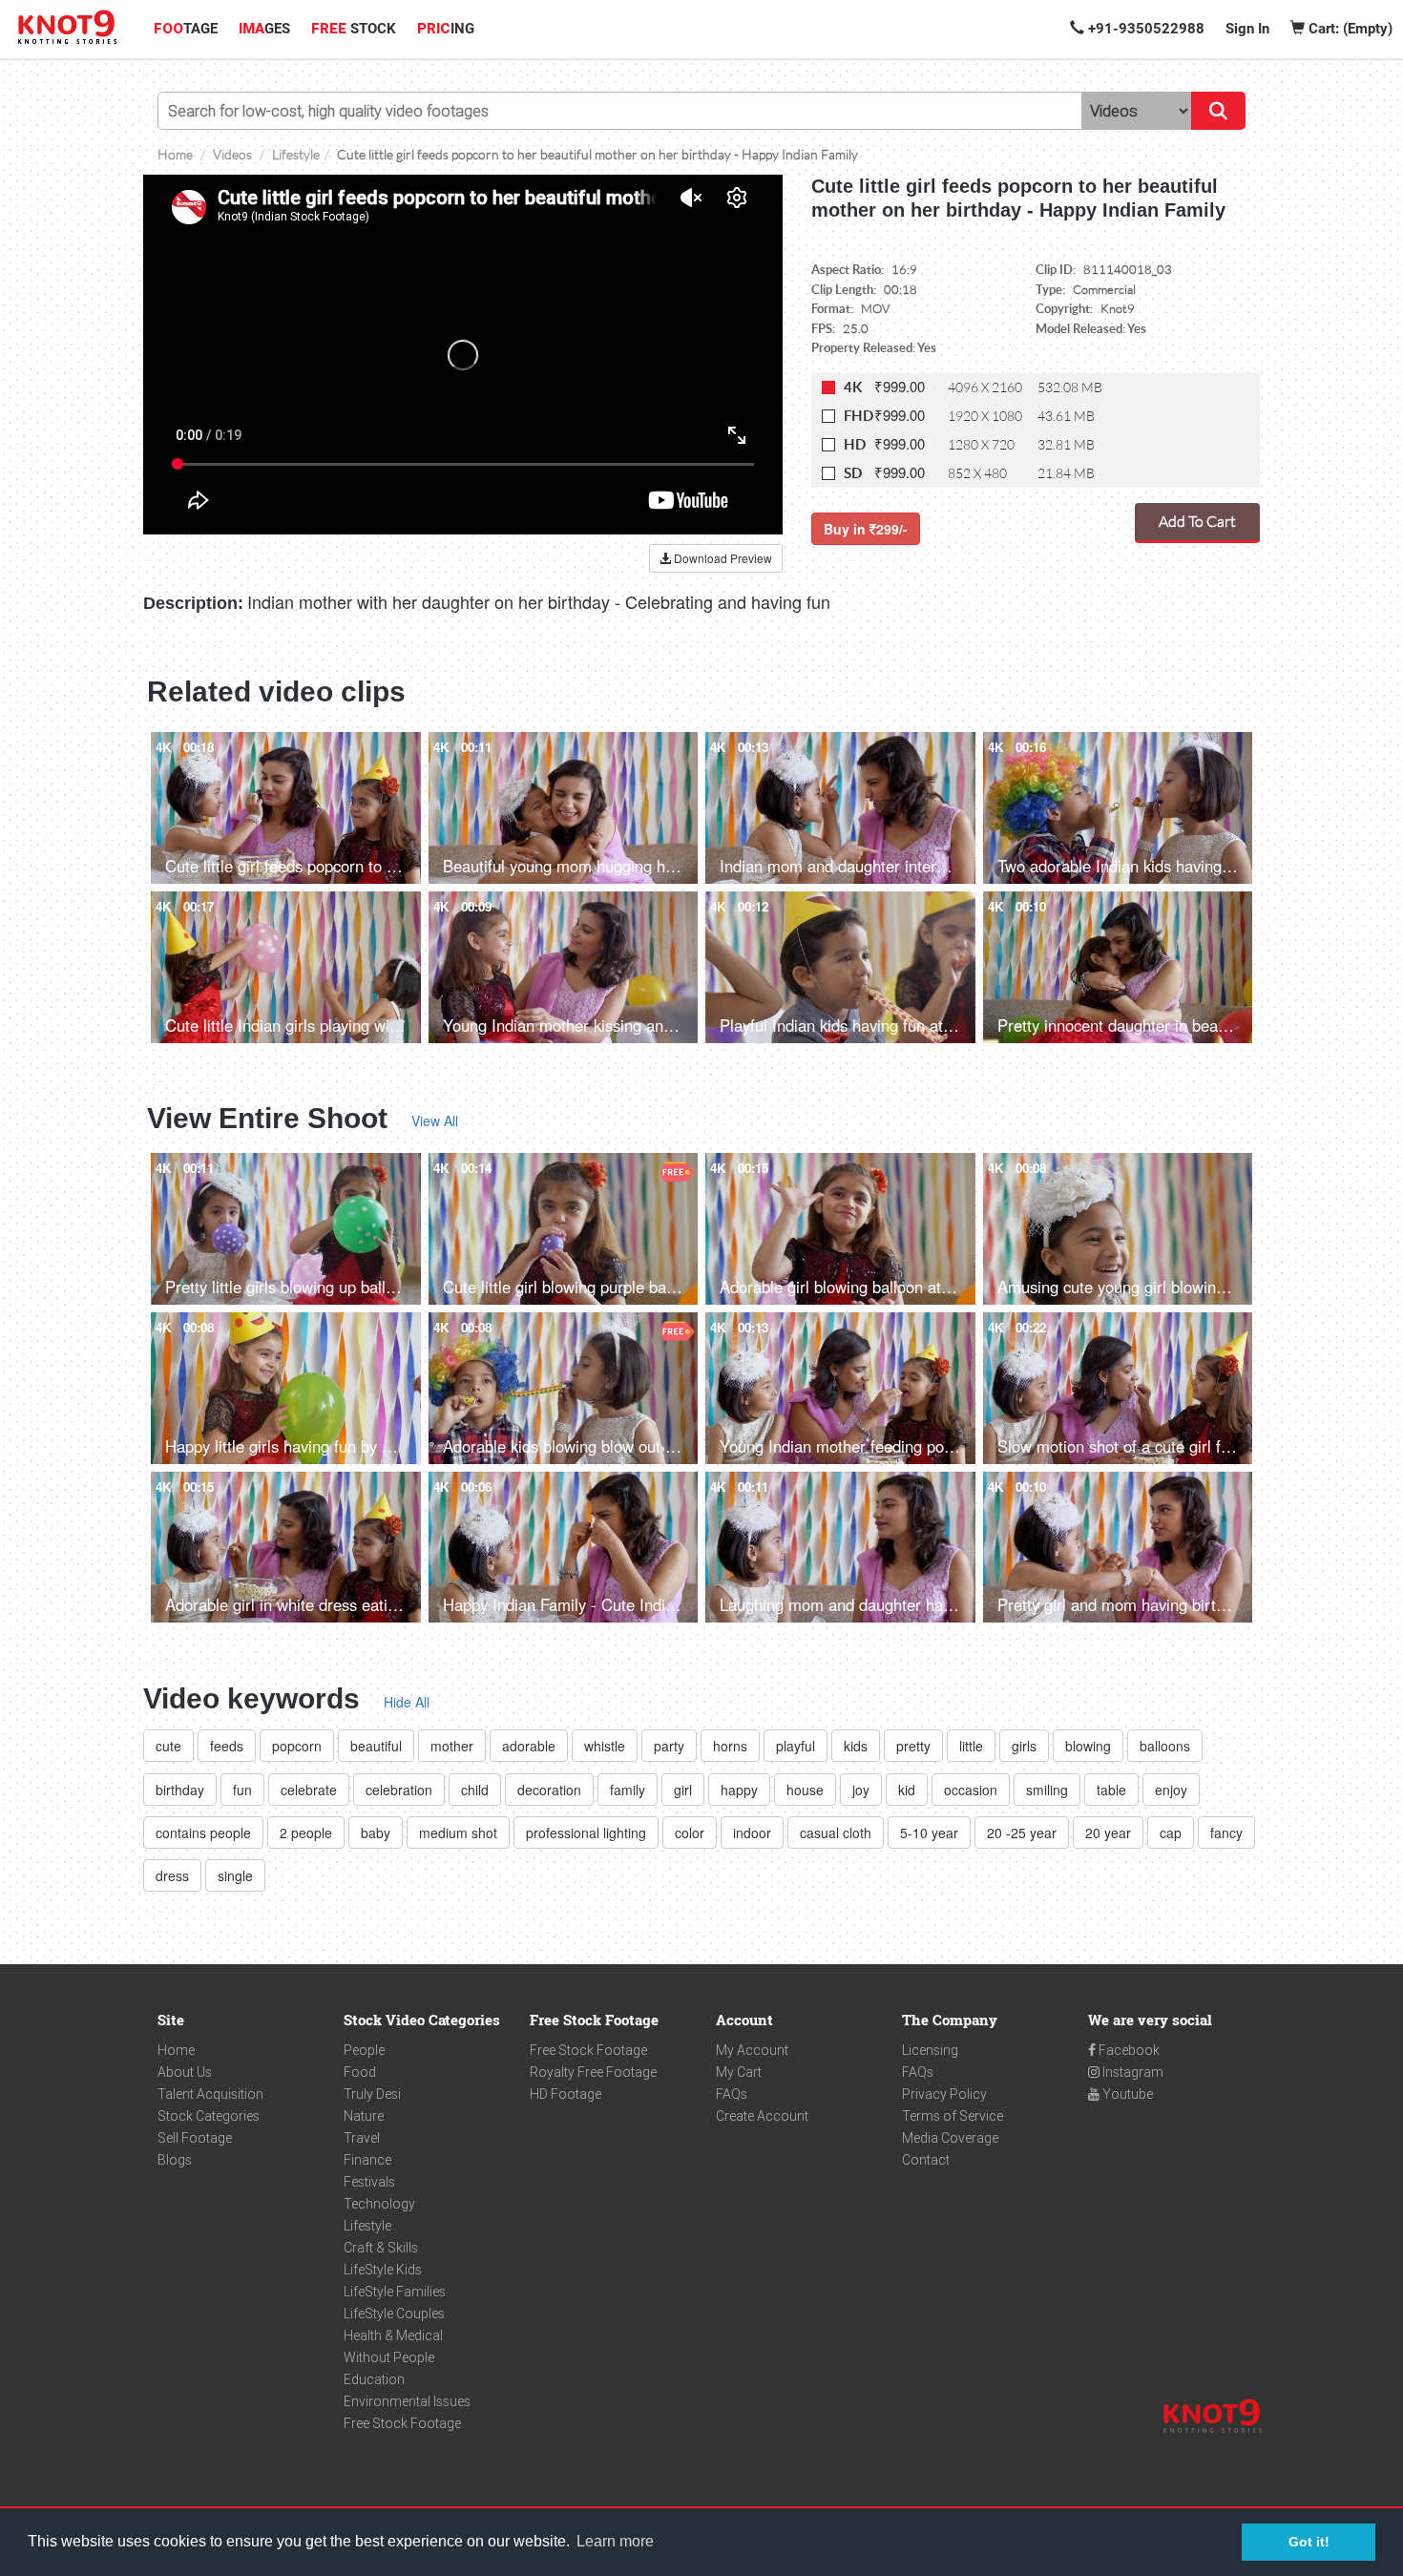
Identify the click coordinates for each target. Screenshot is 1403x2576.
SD (853, 473)
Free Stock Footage (402, 2423)
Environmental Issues (407, 2401)
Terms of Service (953, 2116)
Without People (389, 2357)
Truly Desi (372, 2094)
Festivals (369, 2182)
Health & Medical (393, 2335)
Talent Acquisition (210, 2094)
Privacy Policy (944, 2094)
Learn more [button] (615, 2541)
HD (855, 444)
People (364, 2050)
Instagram (1131, 2072)
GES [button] (264, 29)
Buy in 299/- (866, 529)
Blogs (175, 2160)
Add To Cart (1197, 521)
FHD (859, 416)
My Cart (739, 2072)
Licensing (930, 2050)
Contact (926, 2160)
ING (446, 29)
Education (374, 2379)
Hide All (407, 1702)
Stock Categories (209, 2116)
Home (176, 2050)
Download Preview (722, 558)
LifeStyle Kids (383, 2270)
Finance (367, 2160)
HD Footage (565, 2094)
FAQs (732, 2094)
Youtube (1126, 2094)
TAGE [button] (186, 29)
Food (360, 2072)
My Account (752, 2050)
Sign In (1247, 29)
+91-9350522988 (1144, 29)
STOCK (354, 29)
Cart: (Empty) (1349, 29)
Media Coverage (950, 2138)
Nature (364, 2116)
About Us (185, 2072)
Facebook (1128, 2050)
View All (435, 1120)
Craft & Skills (381, 2248)
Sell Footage (195, 2138)
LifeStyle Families (395, 2292)
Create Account (762, 2116)
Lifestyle (367, 2226)
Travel (362, 2138)
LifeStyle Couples (394, 2314)
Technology (379, 2204)
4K (853, 387)
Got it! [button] (1309, 2542)
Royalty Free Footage (593, 2072)
